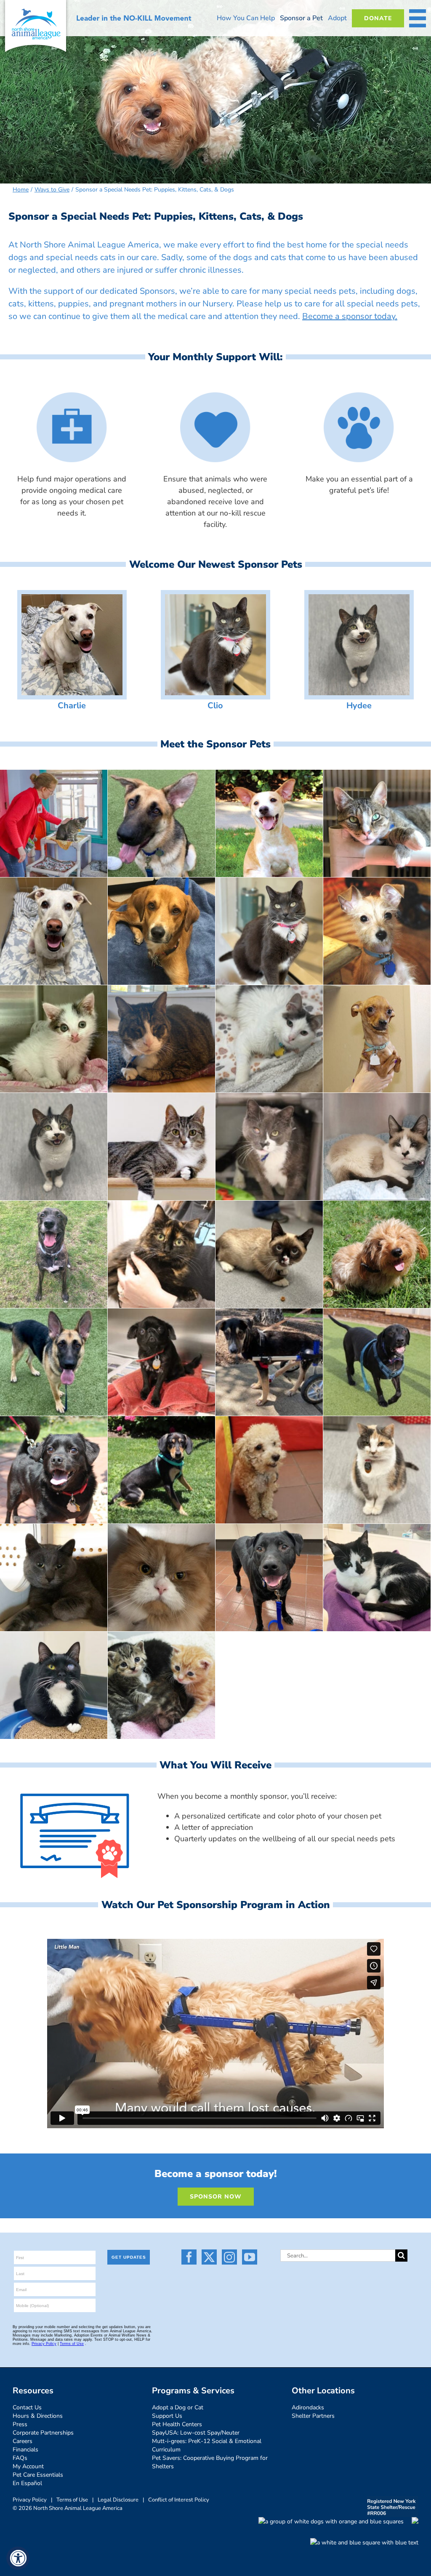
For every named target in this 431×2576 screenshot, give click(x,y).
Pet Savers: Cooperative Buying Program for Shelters (210, 2462)
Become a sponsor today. (350, 316)
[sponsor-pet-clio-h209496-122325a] (215, 598)
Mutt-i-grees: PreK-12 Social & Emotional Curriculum (207, 2445)
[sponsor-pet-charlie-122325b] (72, 598)
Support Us (167, 2416)
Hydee (359, 706)
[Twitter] (209, 2257)
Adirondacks (308, 2407)
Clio (215, 706)
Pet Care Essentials (38, 2475)
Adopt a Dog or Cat (178, 2407)
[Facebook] (189, 2257)
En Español (27, 2483)
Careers (23, 2441)
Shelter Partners (313, 2416)
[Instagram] (229, 2257)
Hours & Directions (38, 2416)
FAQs (20, 2458)
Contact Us (27, 2407)
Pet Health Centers (177, 2424)
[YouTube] (250, 2257)
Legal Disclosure (118, 2500)
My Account (28, 2466)
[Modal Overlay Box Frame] (86, 2300)
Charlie (72, 706)
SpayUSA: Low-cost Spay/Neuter (196, 2433)
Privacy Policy (30, 2500)
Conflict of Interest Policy (179, 2500)
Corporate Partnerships (43, 2433)
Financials (25, 2450)
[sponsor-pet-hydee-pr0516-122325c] (359, 598)
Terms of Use (72, 2500)
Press (20, 2424)
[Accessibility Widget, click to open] (18, 2558)
